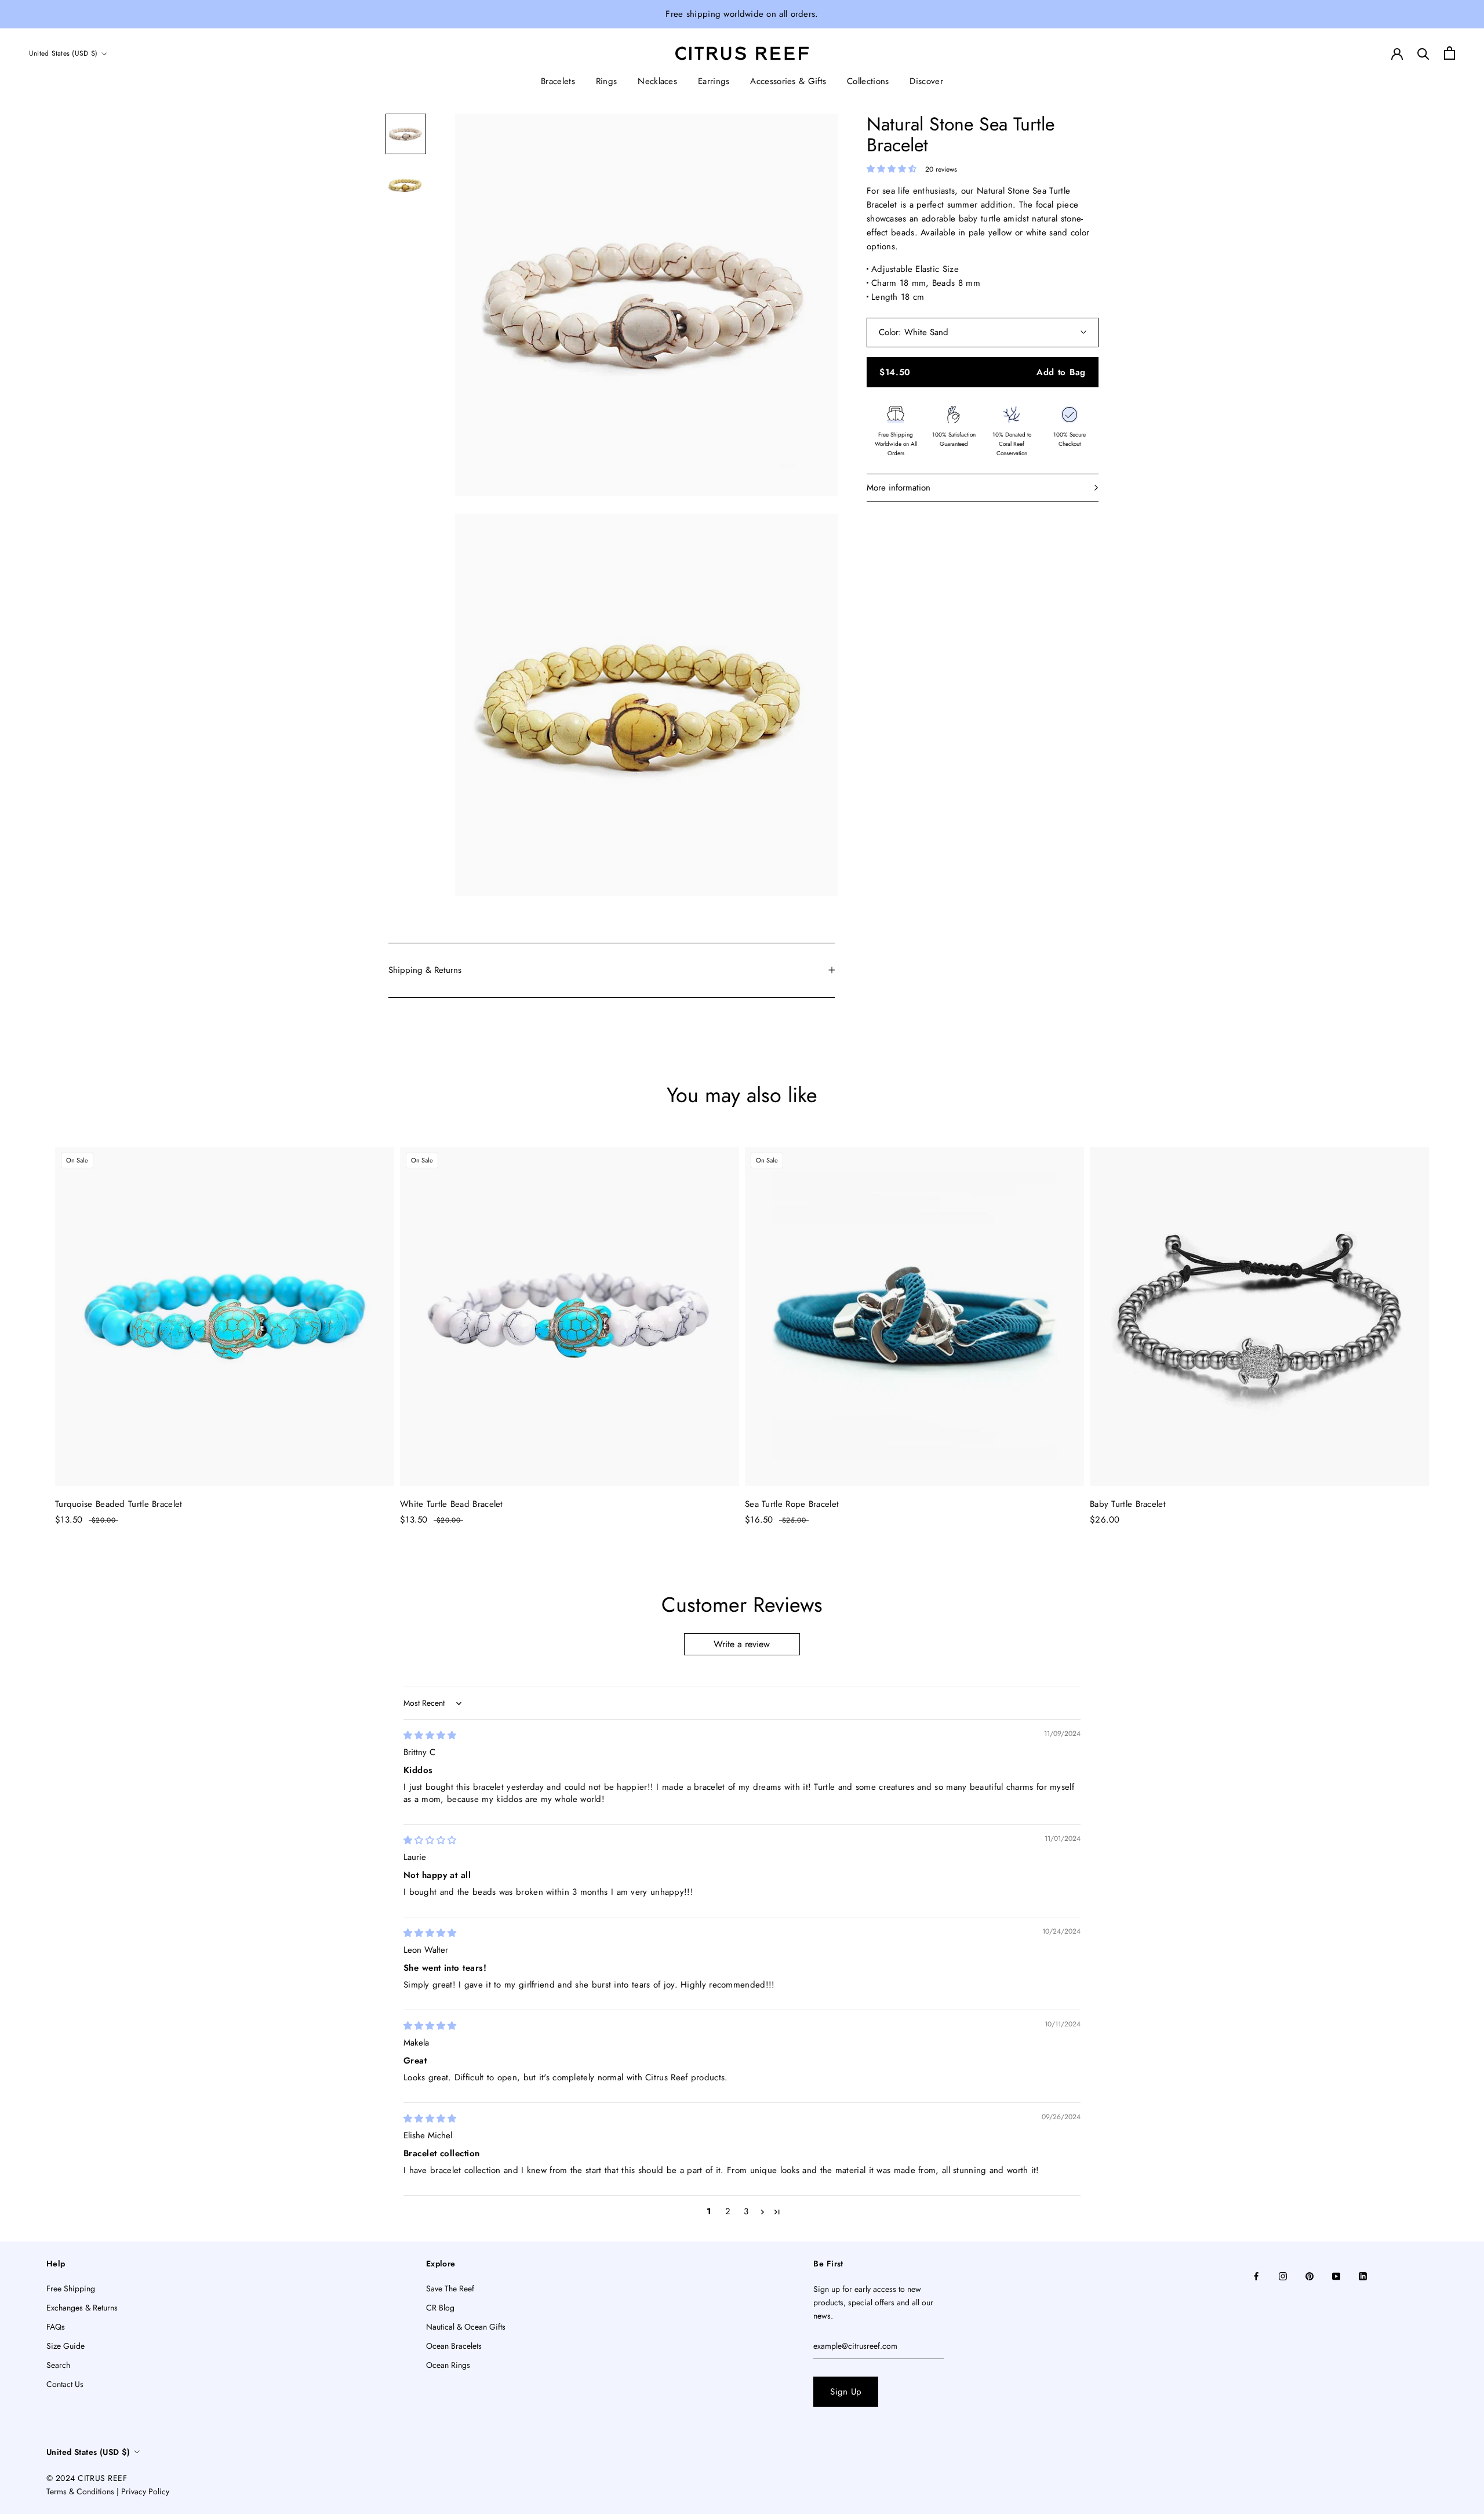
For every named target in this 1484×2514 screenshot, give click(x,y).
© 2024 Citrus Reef (87, 2478)
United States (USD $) (63, 53)
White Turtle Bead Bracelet (452, 1504)
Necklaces (657, 81)
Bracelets (558, 81)
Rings (607, 81)
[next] (1448, 1325)
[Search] (1423, 53)
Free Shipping (71, 2288)
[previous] (36, 1325)
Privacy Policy (145, 2491)
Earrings (714, 81)
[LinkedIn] (1363, 2275)
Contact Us (65, 2384)
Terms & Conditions (80, 2491)
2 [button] (728, 2211)
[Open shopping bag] (1450, 53)
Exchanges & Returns (82, 2308)
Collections (868, 81)
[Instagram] (1283, 2275)
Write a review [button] (742, 1644)
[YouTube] (1336, 2275)
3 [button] (746, 2211)
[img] (430, 1735)
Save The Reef (450, 2288)
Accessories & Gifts (788, 81)
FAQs (56, 2327)
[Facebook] (1256, 2275)
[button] (893, 169)
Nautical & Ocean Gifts (466, 2327)
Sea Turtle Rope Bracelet (792, 1504)
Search (58, 2365)
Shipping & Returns (425, 970)
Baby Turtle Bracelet (1128, 1504)
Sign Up (846, 2392)
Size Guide (66, 2346)
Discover (926, 81)
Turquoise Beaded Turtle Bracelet (119, 1504)
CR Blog (440, 2308)
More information (899, 488)
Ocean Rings (448, 2365)
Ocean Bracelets (454, 2346)
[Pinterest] (1310, 2275)
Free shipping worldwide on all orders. (742, 14)
